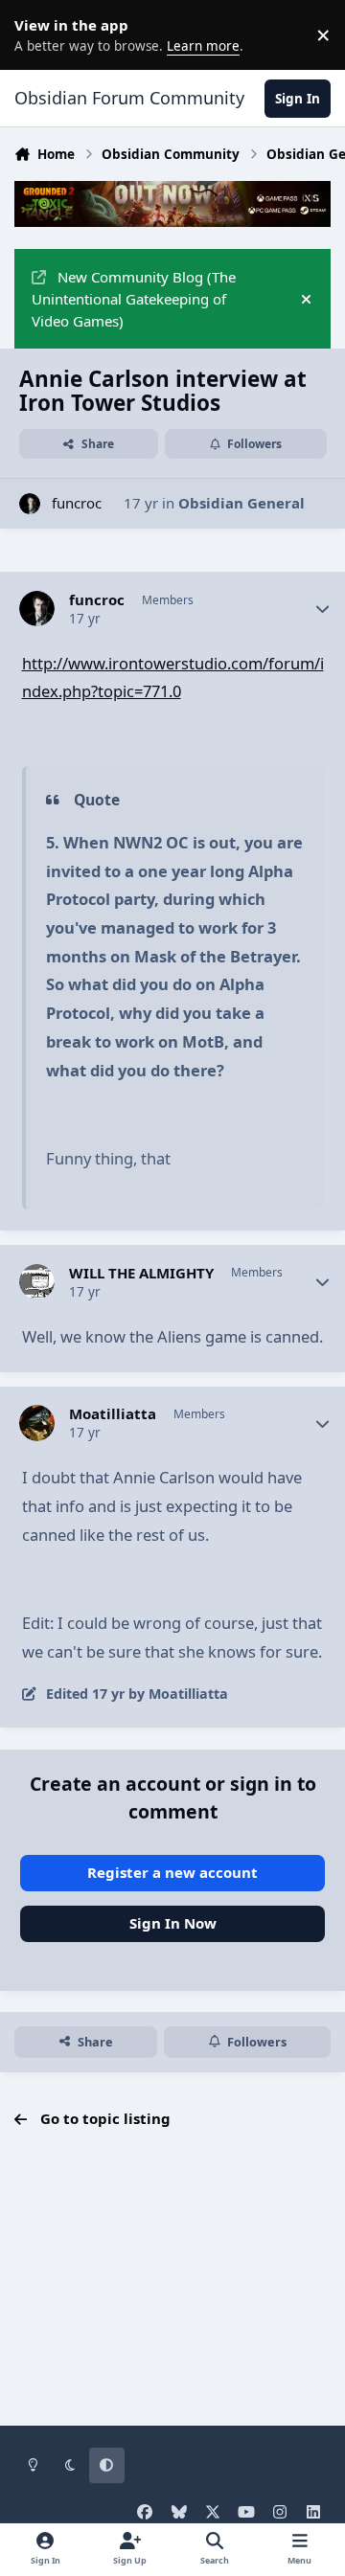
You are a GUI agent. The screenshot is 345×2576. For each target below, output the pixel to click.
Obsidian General (241, 503)
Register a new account (172, 1872)
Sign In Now (173, 1923)
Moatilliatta (113, 1414)
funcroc (77, 503)
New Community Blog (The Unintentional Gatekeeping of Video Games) (134, 299)
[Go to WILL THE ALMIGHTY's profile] (37, 1282)
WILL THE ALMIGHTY (141, 1273)
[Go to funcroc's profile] (30, 504)
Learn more (38, 34)
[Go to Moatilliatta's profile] (37, 1423)
